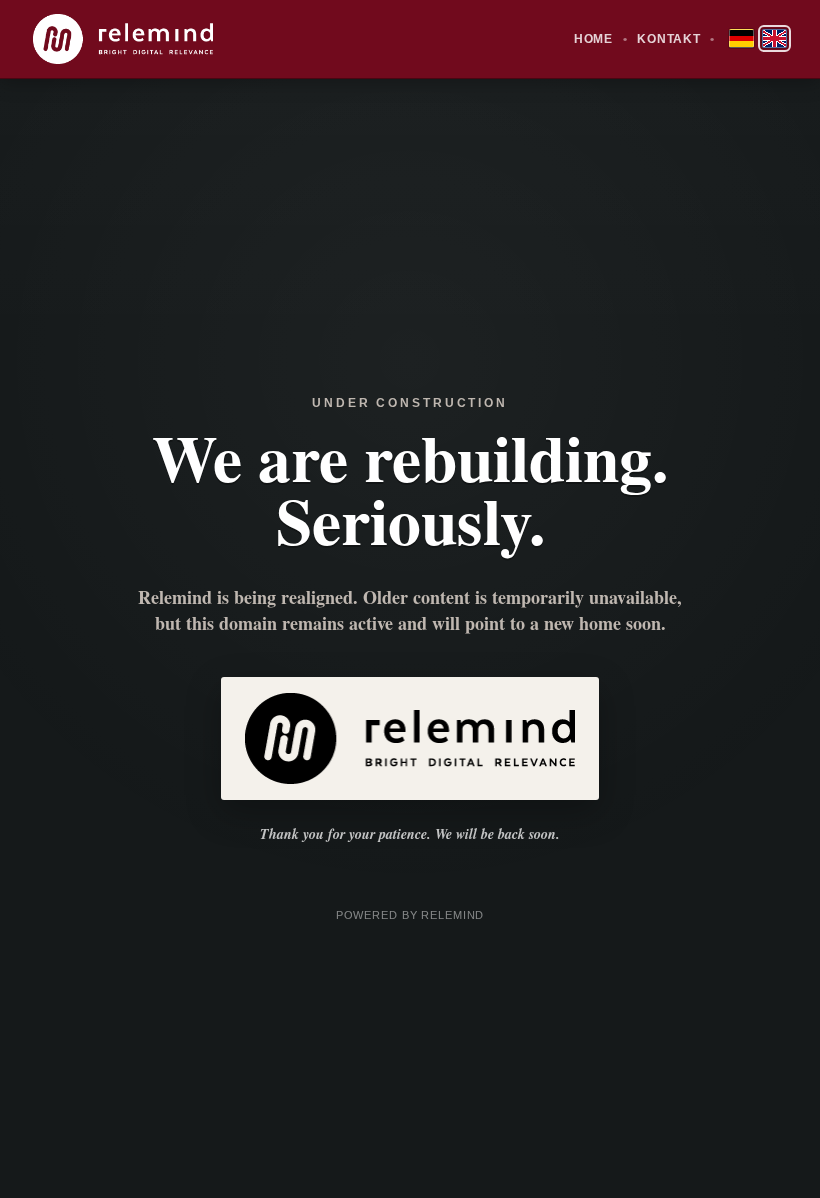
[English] (774, 38)
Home (593, 39)
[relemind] (123, 39)
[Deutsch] (741, 38)
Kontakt (668, 39)
